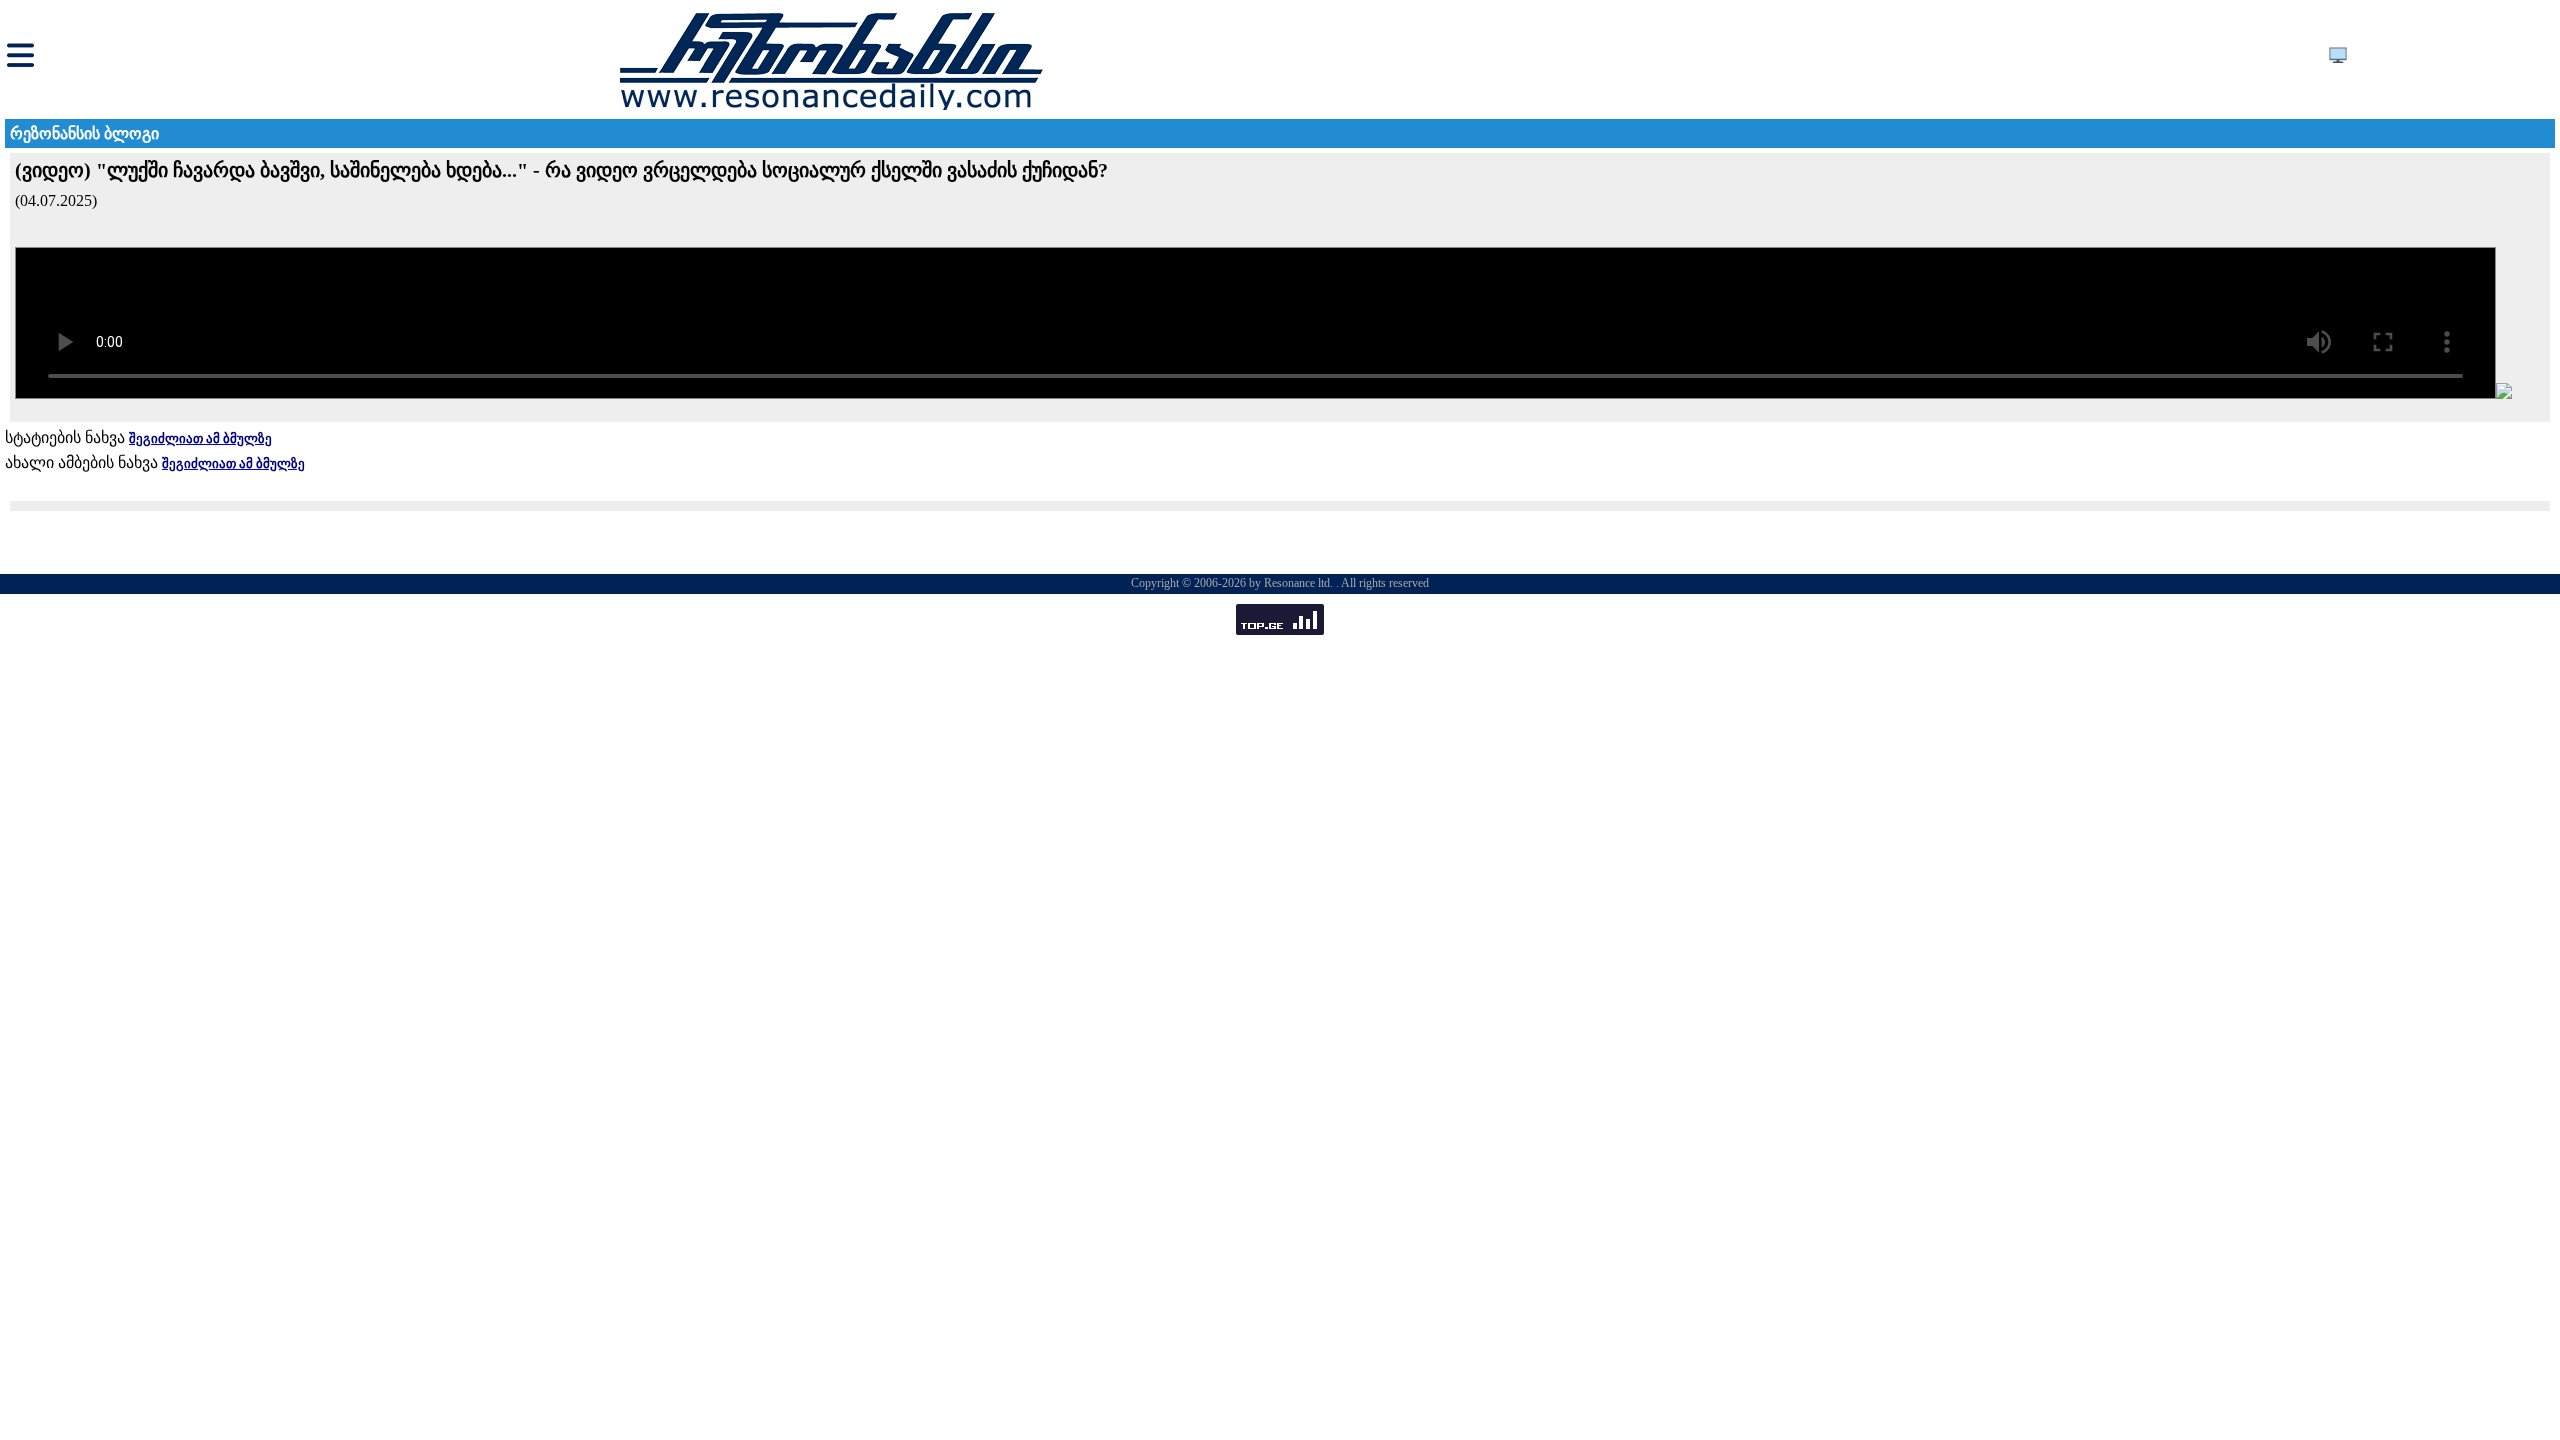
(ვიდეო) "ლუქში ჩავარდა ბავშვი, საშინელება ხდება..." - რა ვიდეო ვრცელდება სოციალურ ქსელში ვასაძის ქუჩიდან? (561, 170)
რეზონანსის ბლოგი (84, 133)
